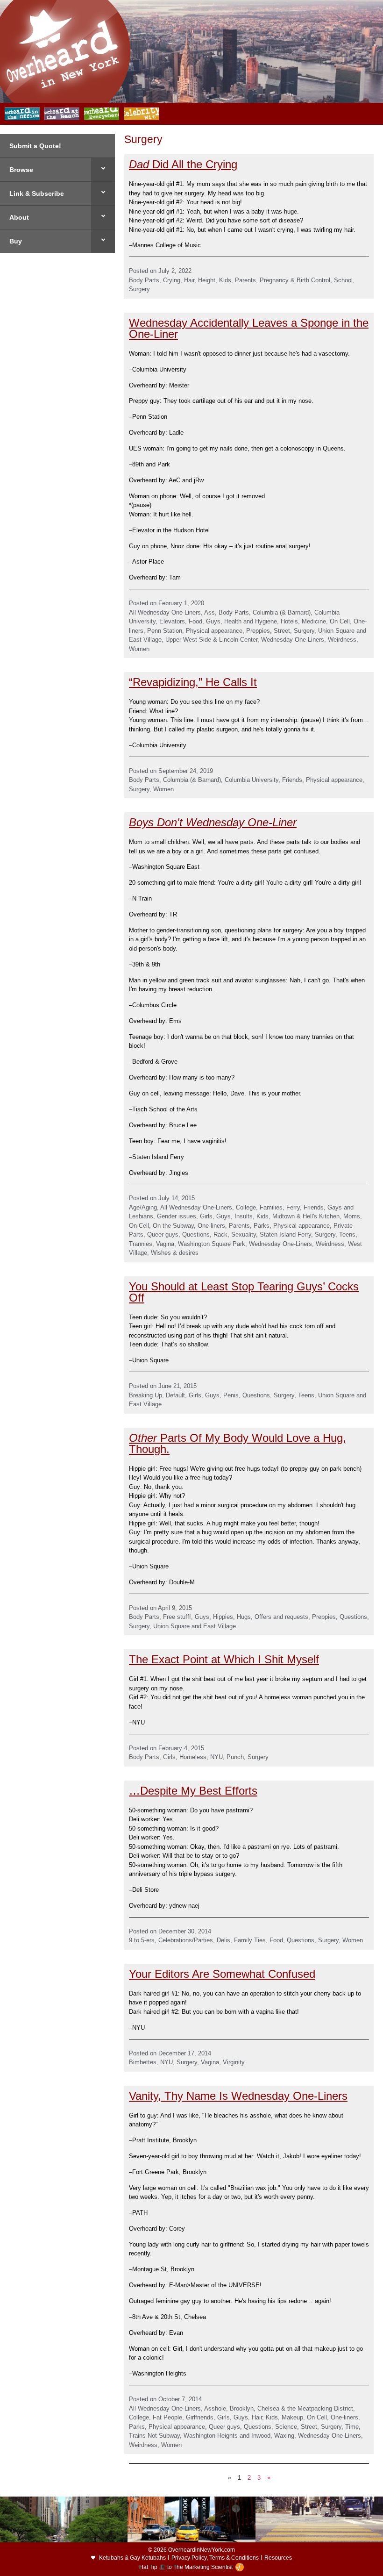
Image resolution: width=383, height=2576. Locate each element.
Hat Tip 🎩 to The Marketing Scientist (186, 2567)
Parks (262, 1226)
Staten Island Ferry (285, 1234)
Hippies (223, 1617)
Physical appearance (214, 631)
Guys (213, 621)
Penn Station (165, 631)
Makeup (292, 2417)
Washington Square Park (212, 1244)
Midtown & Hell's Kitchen (306, 1216)
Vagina (165, 1244)
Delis (223, 1940)
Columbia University (252, 780)
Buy (16, 241)
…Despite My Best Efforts (193, 1791)
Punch (235, 1757)
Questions (196, 1234)
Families (271, 1207)
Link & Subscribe (37, 193)
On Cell (340, 621)
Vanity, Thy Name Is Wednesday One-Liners (238, 2096)
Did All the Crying (183, 164)
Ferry (293, 1207)
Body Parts (144, 280)
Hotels (289, 621)
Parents (245, 280)
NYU (216, 1757)
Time (352, 2427)
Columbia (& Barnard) (282, 612)
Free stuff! (177, 1617)
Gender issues (177, 1216)
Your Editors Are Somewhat (199, 1974)
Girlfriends (200, 2417)
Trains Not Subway (154, 2436)
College (246, 1207)
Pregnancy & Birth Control (295, 280)
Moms (352, 1216)
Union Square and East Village (195, 1626)
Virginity (234, 2062)
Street (282, 631)
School (343, 280)
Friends (292, 780)
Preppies (258, 631)
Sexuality (244, 1234)
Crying (172, 280)
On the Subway (173, 1226)
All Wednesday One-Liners (165, 612)
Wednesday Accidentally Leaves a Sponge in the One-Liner (249, 328)
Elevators (172, 621)
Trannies (141, 1244)
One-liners (211, 1226)
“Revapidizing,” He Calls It (193, 682)
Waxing (284, 2436)
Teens (347, 1234)
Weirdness (342, 640)
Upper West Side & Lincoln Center (211, 640)
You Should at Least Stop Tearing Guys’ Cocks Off (244, 1292)
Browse (21, 170)
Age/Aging (143, 1207)
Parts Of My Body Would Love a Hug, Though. (238, 1443)
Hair (189, 280)
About (19, 217)
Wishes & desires (175, 1253)
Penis (231, 1395)
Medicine (314, 621)
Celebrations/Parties (186, 1940)
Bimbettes (143, 2062)
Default (175, 1395)
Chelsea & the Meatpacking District (305, 2408)
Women (139, 649)
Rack (220, 1234)
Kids (225, 280)
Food (195, 621)
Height (207, 280)
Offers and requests (281, 1617)
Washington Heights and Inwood (227, 2436)
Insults (244, 1216)
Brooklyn (242, 2408)
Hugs (244, 1617)
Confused (292, 1974)
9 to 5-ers (142, 1940)
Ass (209, 612)
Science (286, 2427)
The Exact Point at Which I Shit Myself (224, 1659)
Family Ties (250, 1940)
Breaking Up (145, 1395)
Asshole (215, 2408)
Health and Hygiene (251, 621)
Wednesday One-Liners (293, 640)
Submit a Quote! (35, 146)
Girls (206, 1216)
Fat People (167, 2417)
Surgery (139, 289)
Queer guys (163, 1234)
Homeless (193, 1757)
